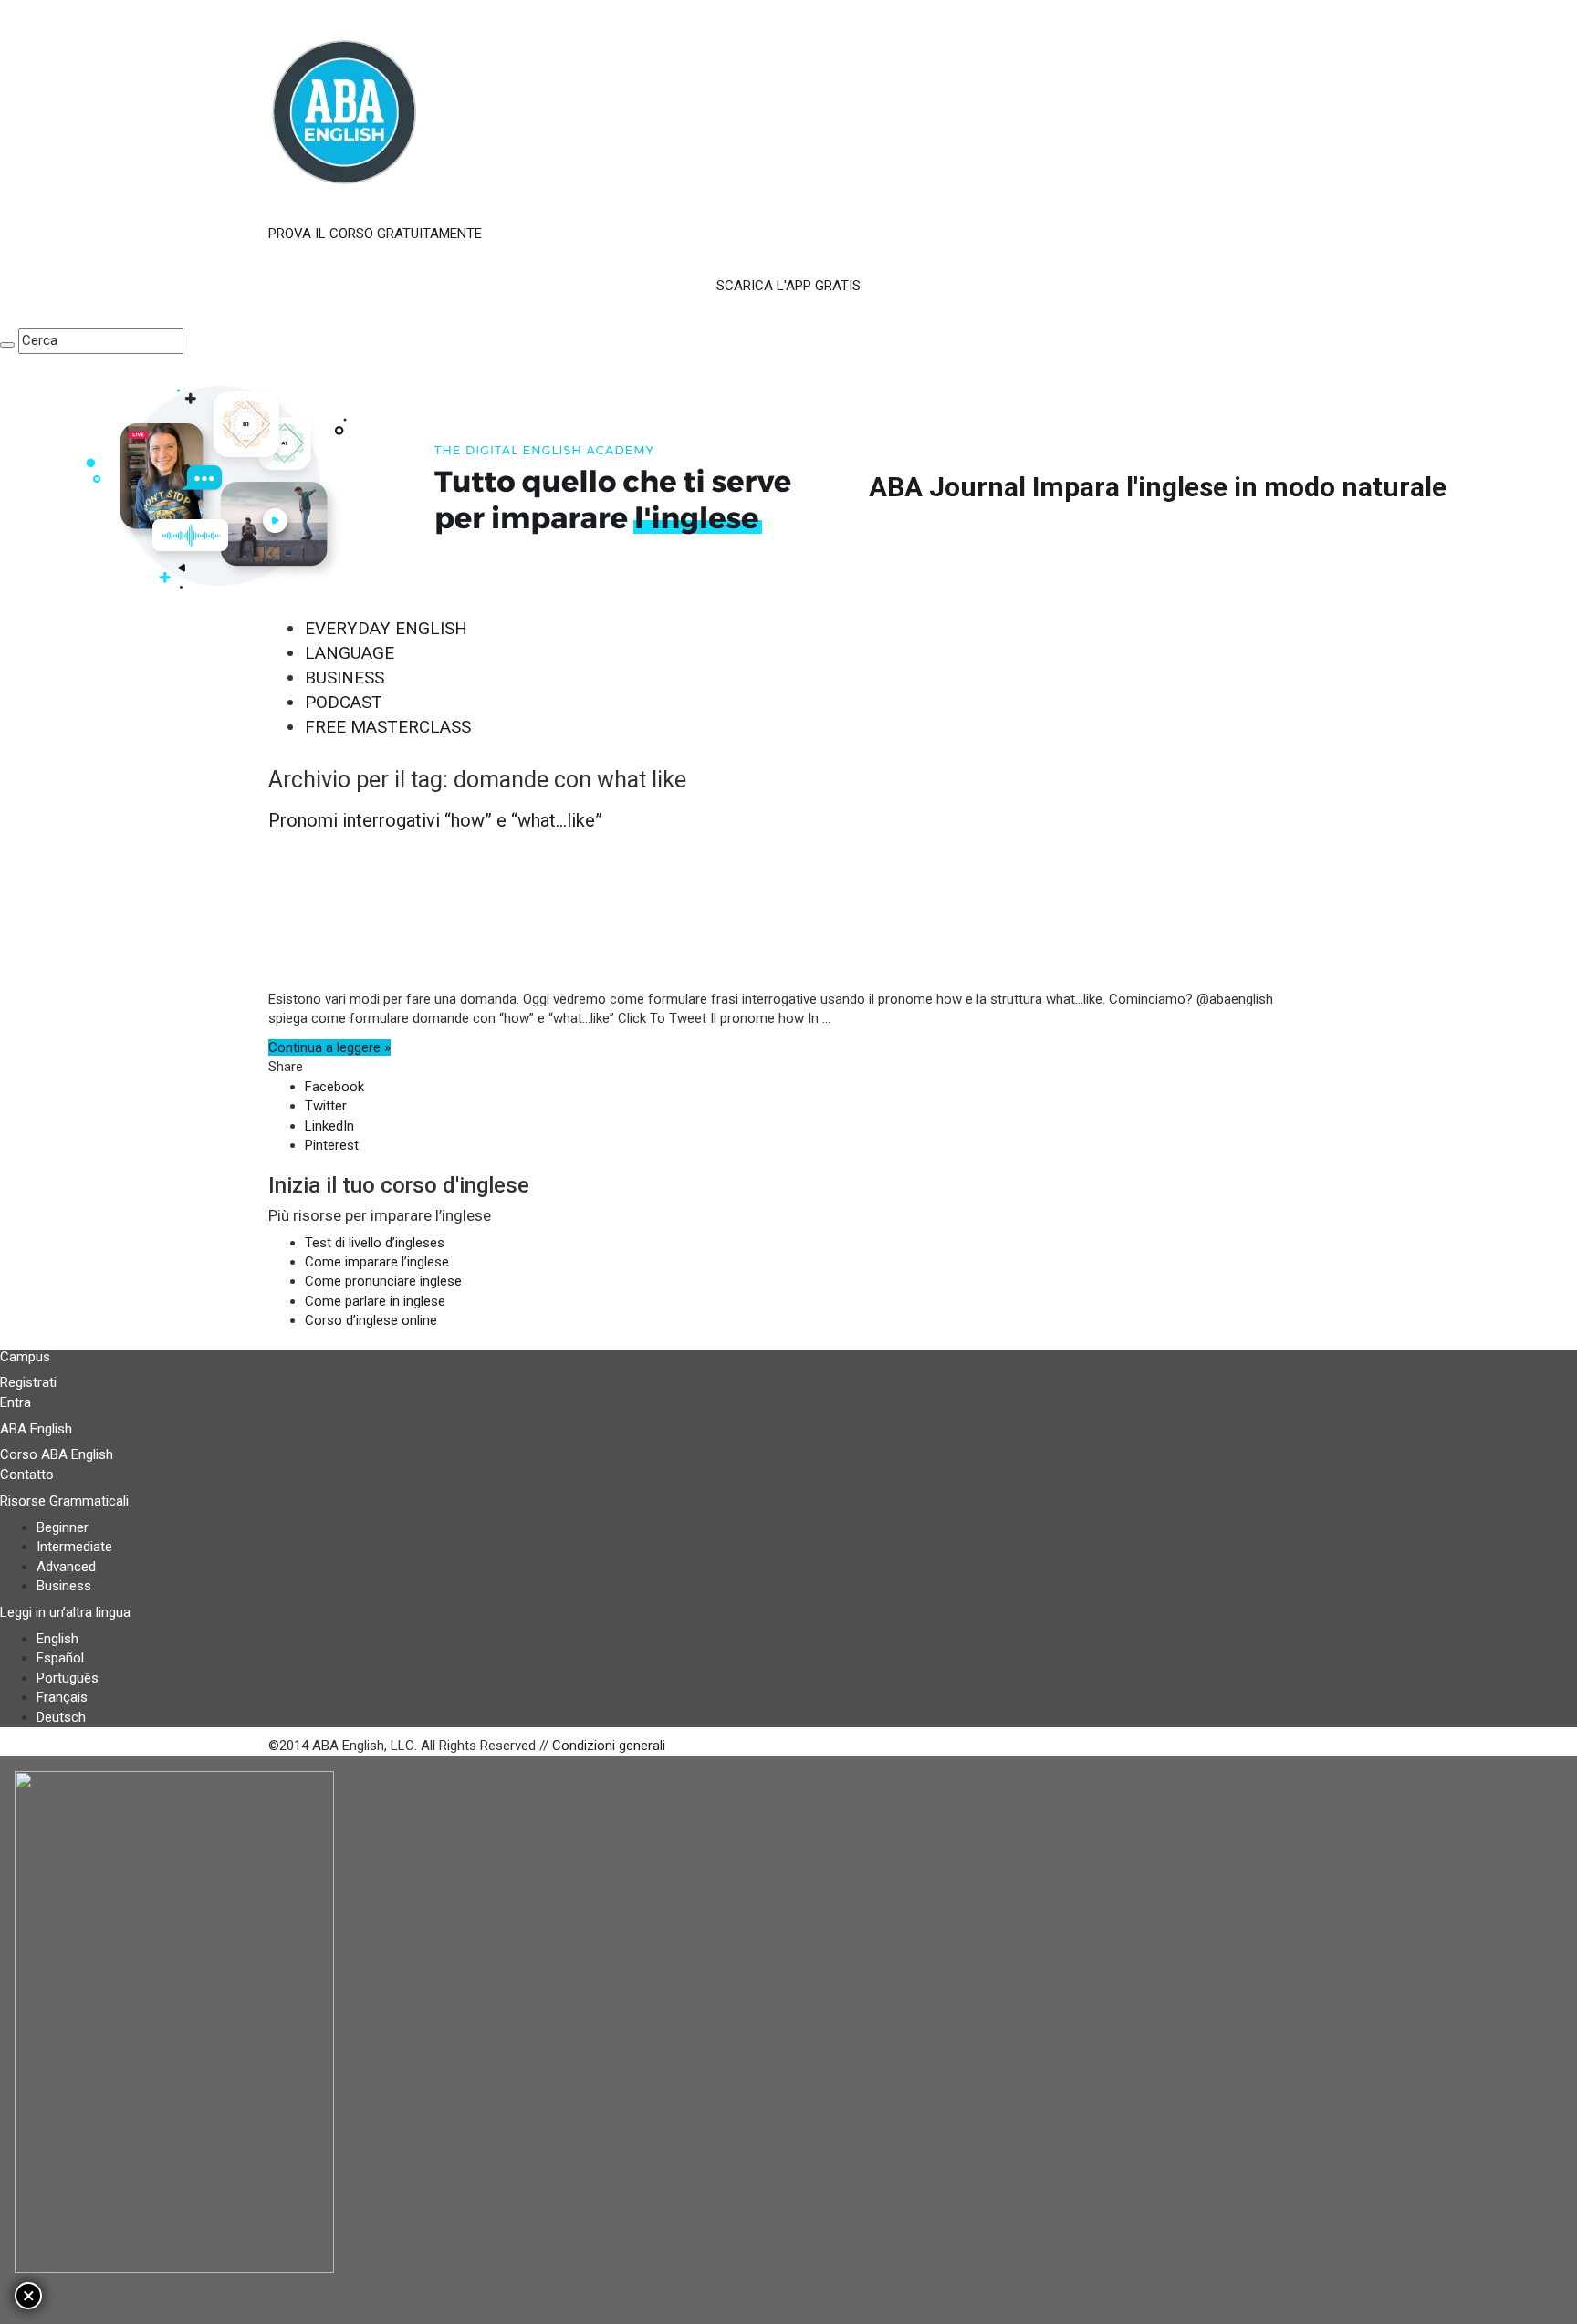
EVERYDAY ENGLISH (386, 628)
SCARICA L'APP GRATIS (788, 286)
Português (68, 1678)
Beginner (63, 1527)
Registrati (28, 1382)
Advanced (66, 1567)
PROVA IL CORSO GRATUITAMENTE (375, 234)
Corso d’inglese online (371, 1320)
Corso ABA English (57, 1454)
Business (64, 1586)
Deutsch (61, 1717)
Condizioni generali (609, 1746)
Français (62, 1697)
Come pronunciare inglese (383, 1281)
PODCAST (344, 702)
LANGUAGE (350, 653)
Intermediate (74, 1547)
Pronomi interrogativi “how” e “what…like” (435, 820)
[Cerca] (7, 345)
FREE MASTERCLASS (388, 727)
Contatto (27, 1475)
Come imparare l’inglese (377, 1262)
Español (60, 1658)
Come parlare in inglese (375, 1301)
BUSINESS (345, 677)
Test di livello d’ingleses (375, 1243)
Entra (16, 1402)
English (57, 1639)
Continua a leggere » (329, 1047)
